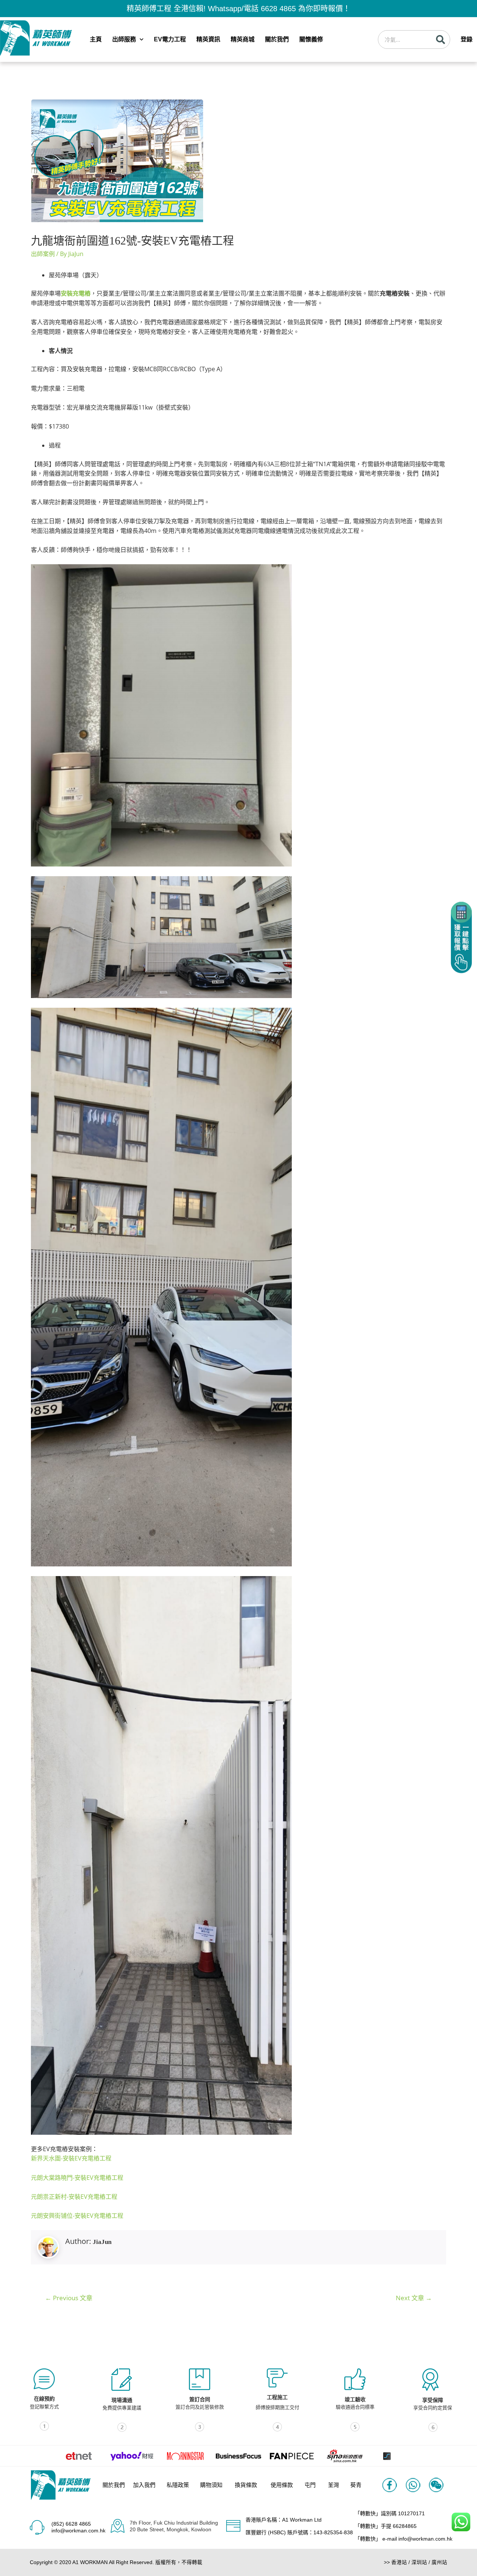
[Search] (440, 40)
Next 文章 (414, 2298)
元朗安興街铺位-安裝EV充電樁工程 (77, 2216)
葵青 (356, 2485)
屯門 (310, 2485)
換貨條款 (246, 2485)
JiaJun (102, 2242)
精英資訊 (208, 39)
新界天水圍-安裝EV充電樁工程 (71, 2158)
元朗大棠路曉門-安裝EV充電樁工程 (77, 2178)
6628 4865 (278, 9)
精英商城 (243, 39)
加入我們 (144, 2485)
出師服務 (124, 39)
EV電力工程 (170, 39)
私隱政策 (178, 2485)
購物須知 (211, 2485)
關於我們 (277, 39)
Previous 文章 (69, 2298)
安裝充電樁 (76, 293)
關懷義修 (311, 39)
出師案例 (43, 254)
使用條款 (282, 2485)
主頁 (96, 39)
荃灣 (334, 2485)
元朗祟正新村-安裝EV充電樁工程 (74, 2197)
